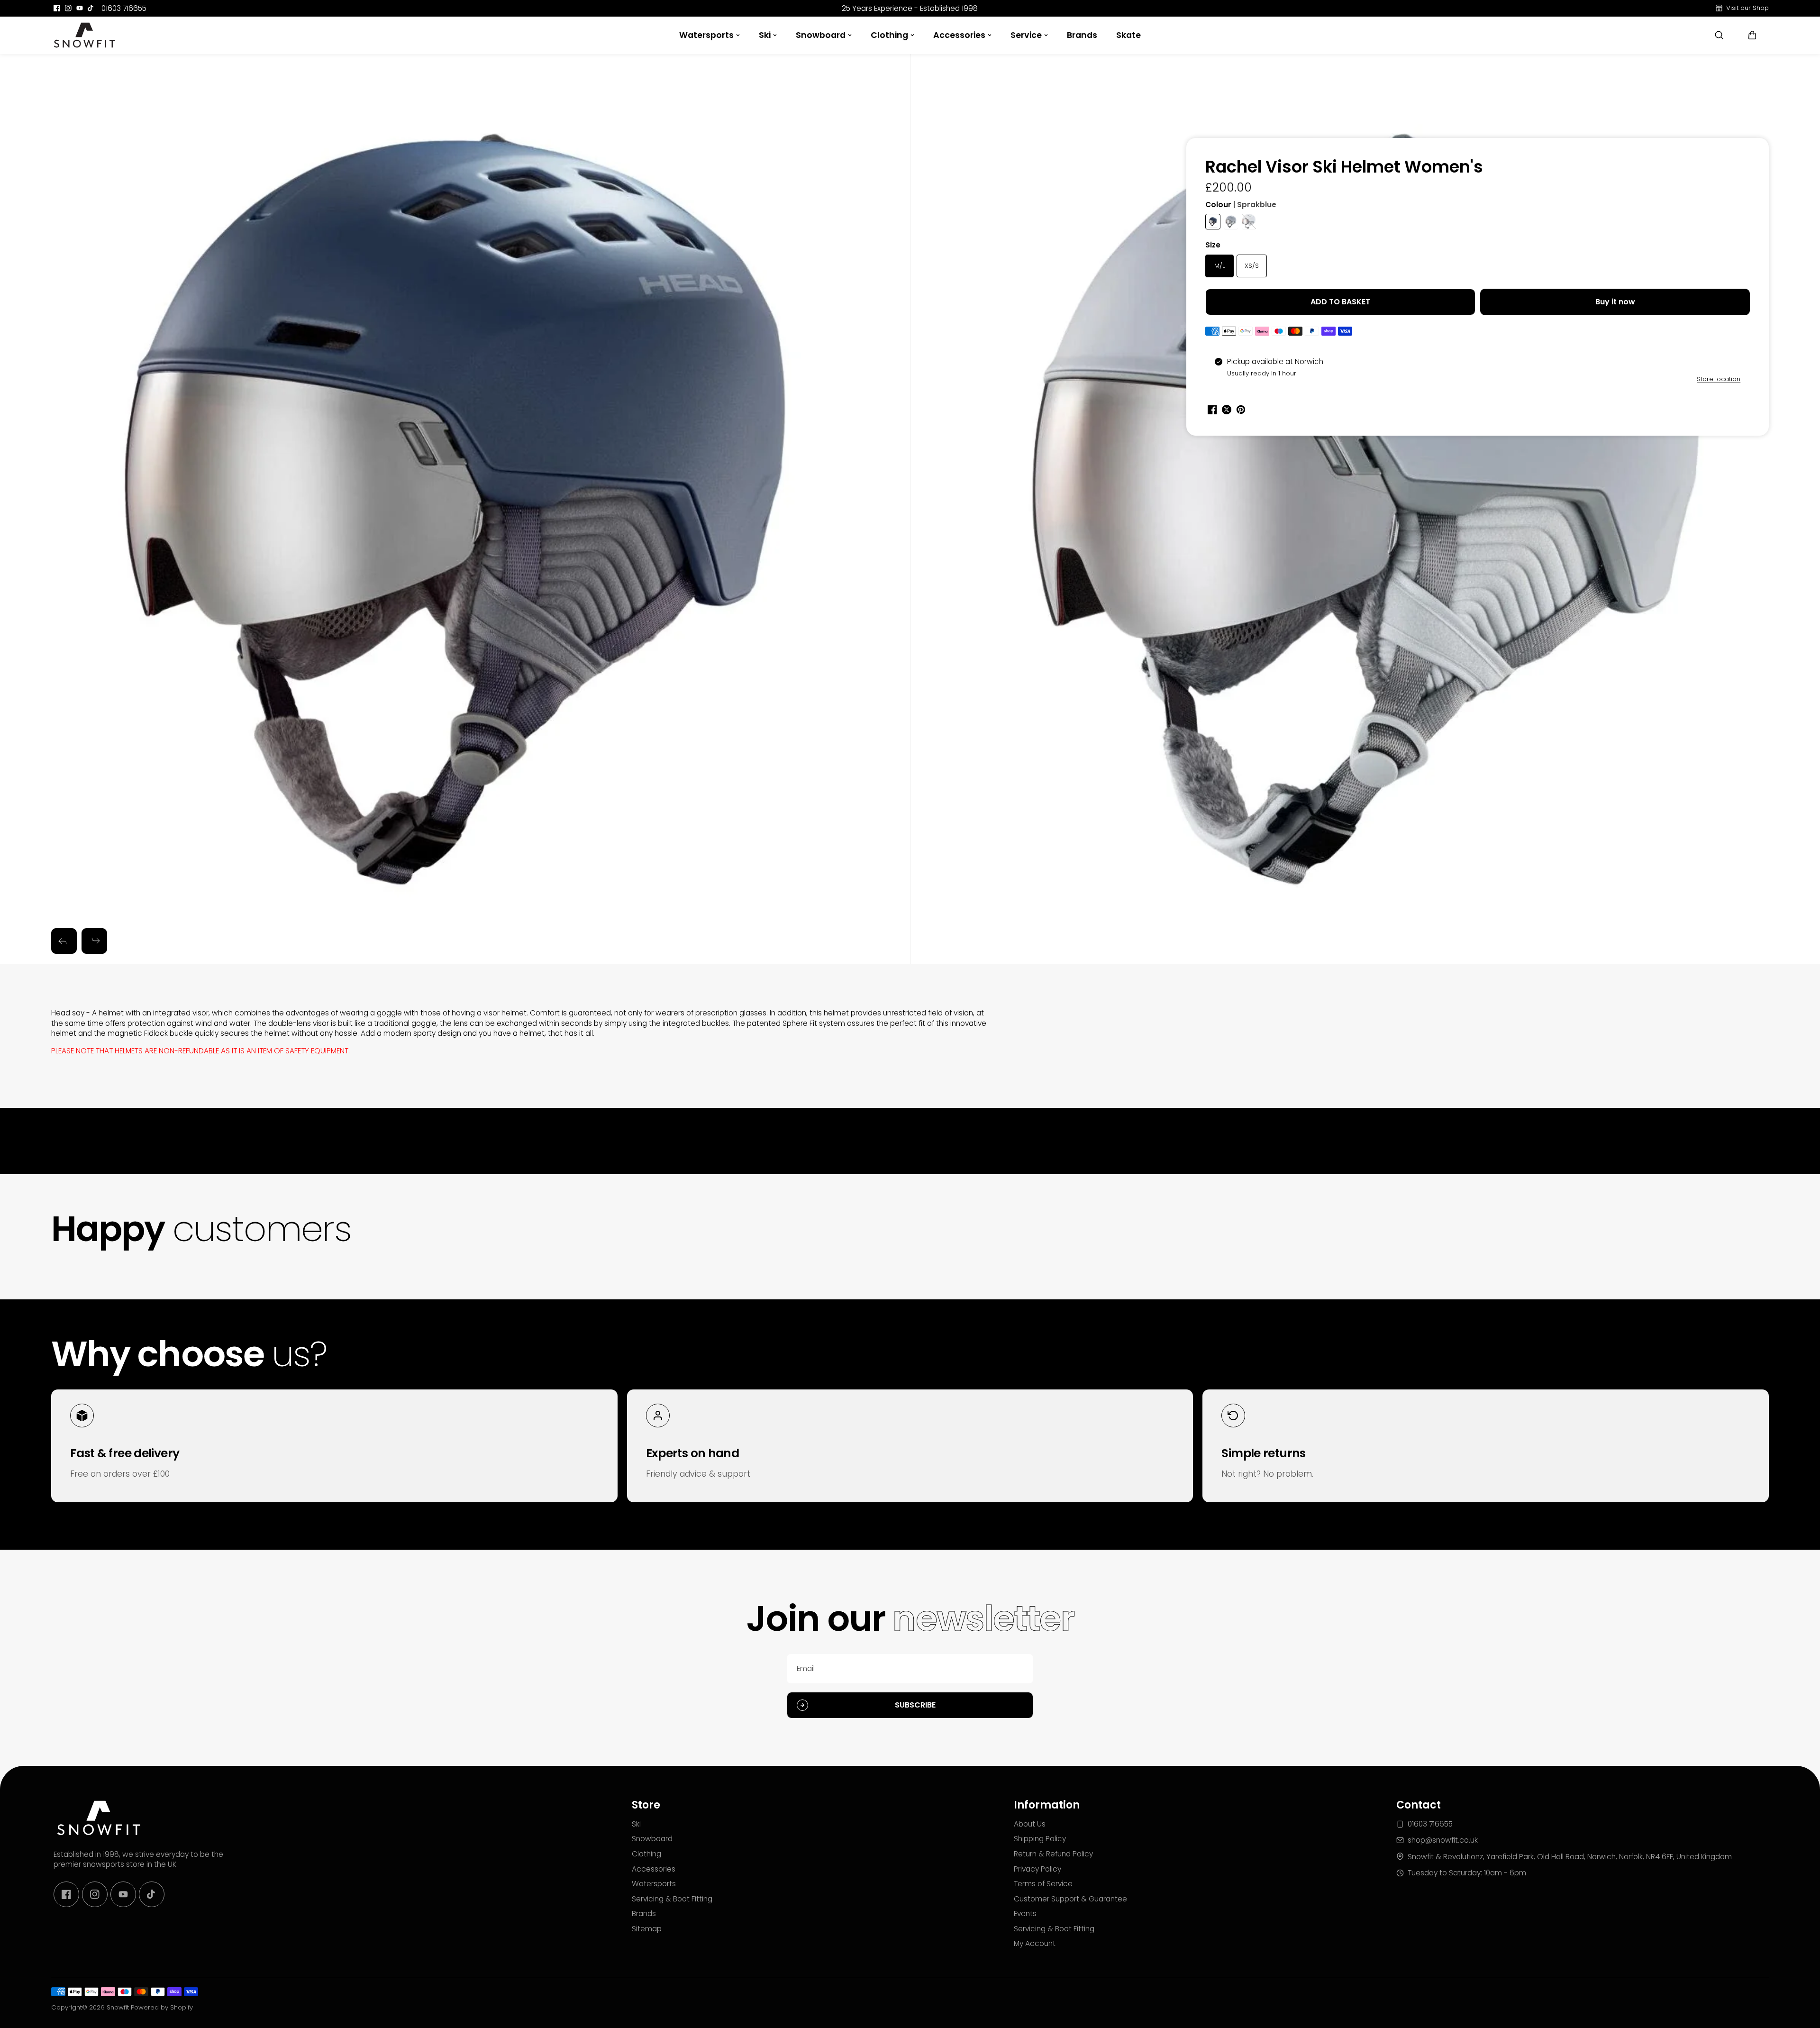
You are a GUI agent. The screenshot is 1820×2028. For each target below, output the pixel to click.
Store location (1719, 379)
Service (1026, 35)
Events (1025, 1914)
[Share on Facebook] (1212, 410)
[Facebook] (57, 8)
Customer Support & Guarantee (1070, 1899)
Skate (1128, 35)
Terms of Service (1043, 1884)
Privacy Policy (1037, 1869)
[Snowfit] (84, 35)
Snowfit (118, 2007)
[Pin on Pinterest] (1241, 410)
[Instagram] (68, 8)
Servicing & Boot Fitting (672, 1899)
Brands (1082, 35)
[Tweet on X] (1227, 410)
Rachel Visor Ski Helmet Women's (1344, 168)
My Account (1035, 1943)
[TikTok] (91, 8)
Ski (765, 35)
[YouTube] (80, 8)
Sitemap (647, 1929)
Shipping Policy (1040, 1839)
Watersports (706, 35)
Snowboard (821, 35)
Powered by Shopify (162, 2007)
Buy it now (1615, 302)
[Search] (1719, 35)
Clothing (889, 35)
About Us (1030, 1824)
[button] (1752, 35)
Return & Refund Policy (1053, 1854)
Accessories (959, 35)
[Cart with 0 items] (1752, 35)
